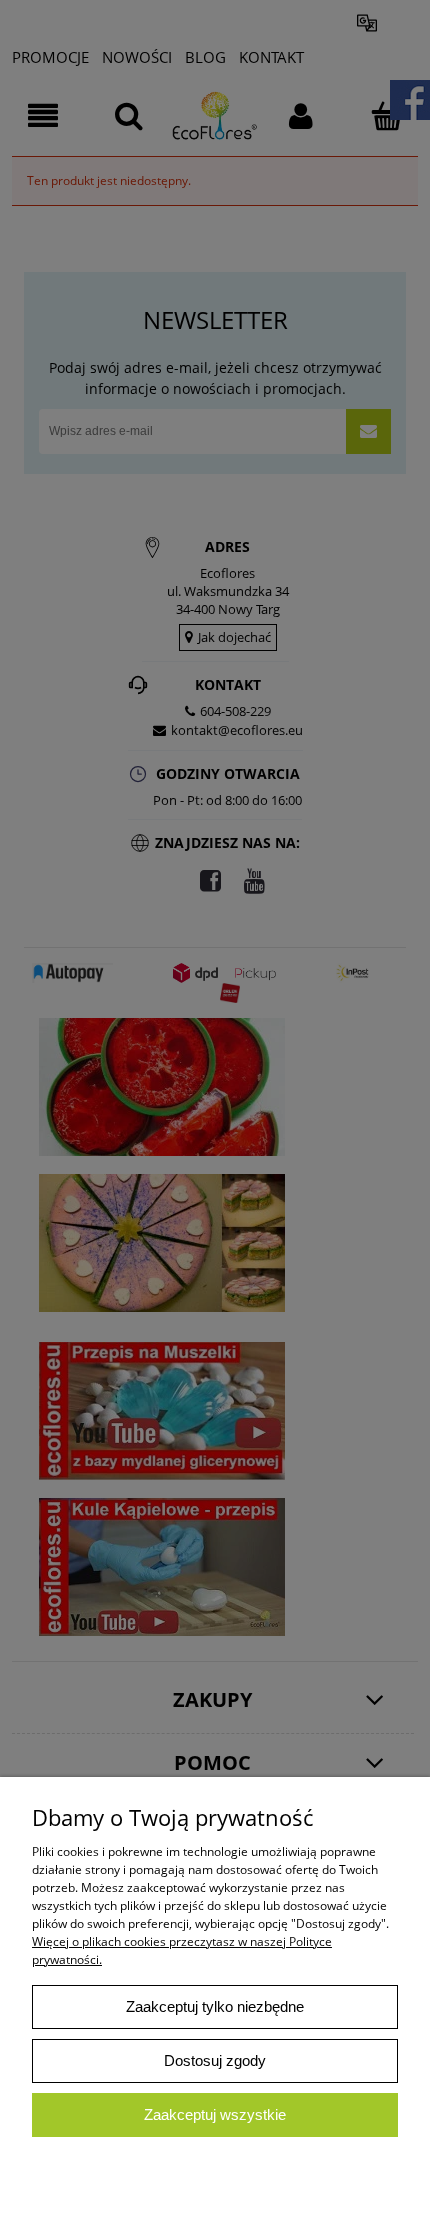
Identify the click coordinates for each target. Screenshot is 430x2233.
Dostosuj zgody (215, 2060)
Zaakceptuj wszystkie (215, 2114)
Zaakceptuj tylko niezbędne (215, 2006)
